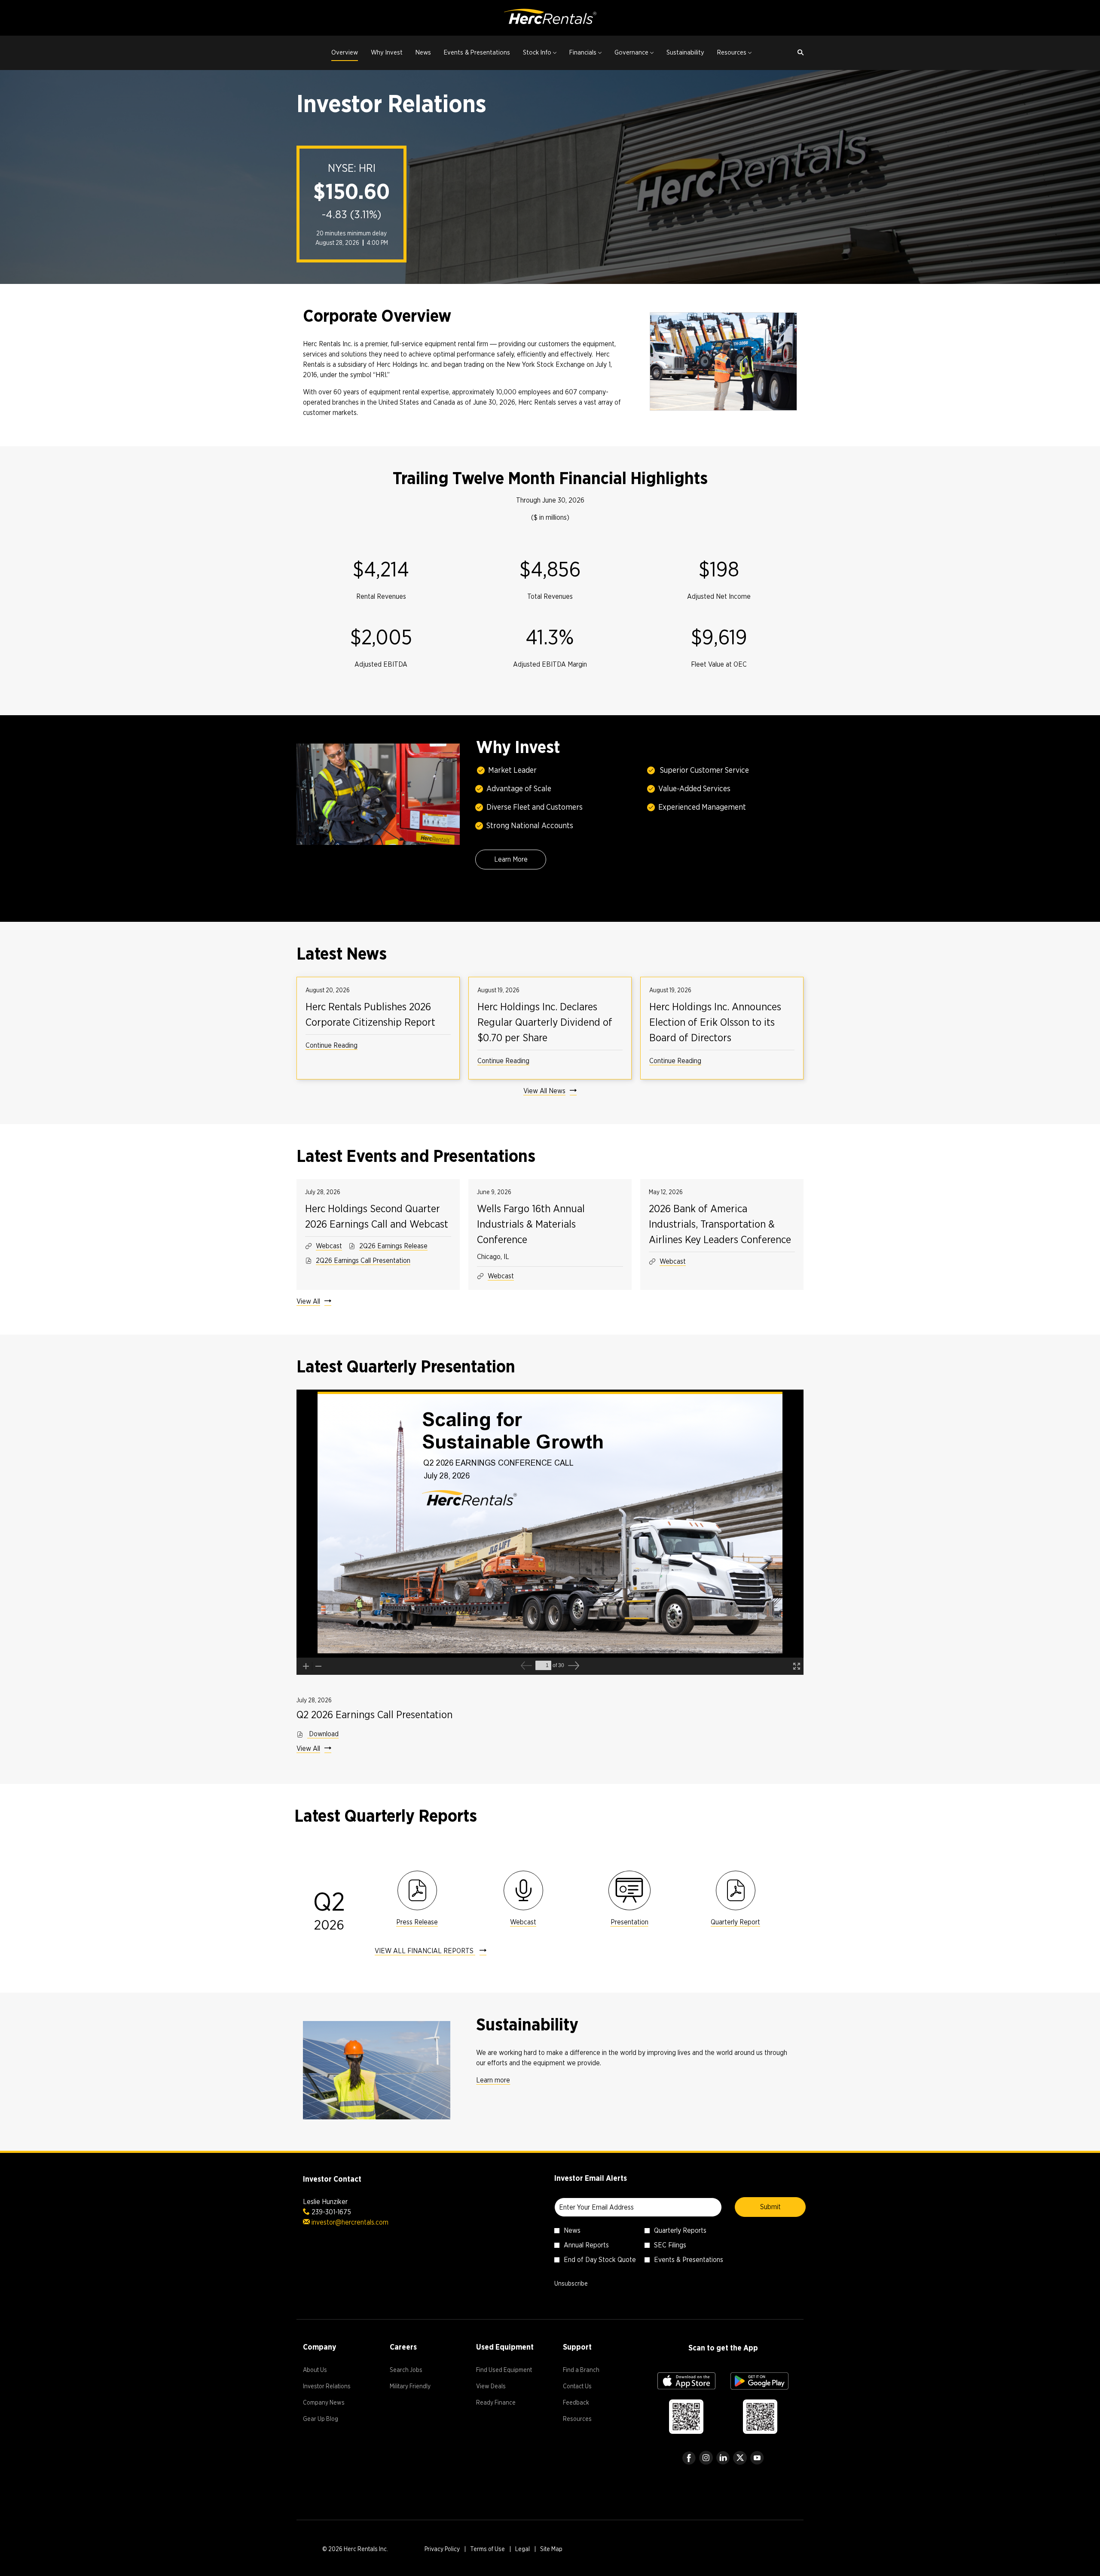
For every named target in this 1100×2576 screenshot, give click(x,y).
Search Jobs (416, 2371)
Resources (588, 2420)
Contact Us (588, 2387)
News (572, 2230)
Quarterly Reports (680, 2230)
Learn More (511, 859)
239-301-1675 (331, 2212)
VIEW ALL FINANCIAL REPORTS (425, 1951)
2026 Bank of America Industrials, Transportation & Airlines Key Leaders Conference (720, 1224)
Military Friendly (420, 2387)
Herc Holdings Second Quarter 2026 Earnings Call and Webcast (377, 1216)
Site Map (551, 2550)
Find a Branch (591, 2371)
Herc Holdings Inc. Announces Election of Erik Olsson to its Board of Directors (715, 1022)
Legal (522, 2550)
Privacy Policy (442, 2550)
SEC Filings (670, 2245)
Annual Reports (586, 2245)
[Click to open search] (798, 53)
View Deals (501, 2387)
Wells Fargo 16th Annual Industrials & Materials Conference (531, 1224)
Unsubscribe (571, 2283)
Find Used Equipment (507, 2371)
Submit (770, 2207)
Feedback (586, 2404)
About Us (325, 2371)
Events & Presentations (689, 2260)
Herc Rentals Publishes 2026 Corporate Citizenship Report (370, 1014)
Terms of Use (487, 2550)
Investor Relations (333, 2387)
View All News (544, 1091)
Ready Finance (506, 2404)
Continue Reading (332, 1045)
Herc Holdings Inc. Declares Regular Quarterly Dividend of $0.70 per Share (545, 1022)
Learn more (493, 2080)
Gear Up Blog (331, 2420)
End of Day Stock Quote (600, 2260)
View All (308, 1301)
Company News (333, 2404)
